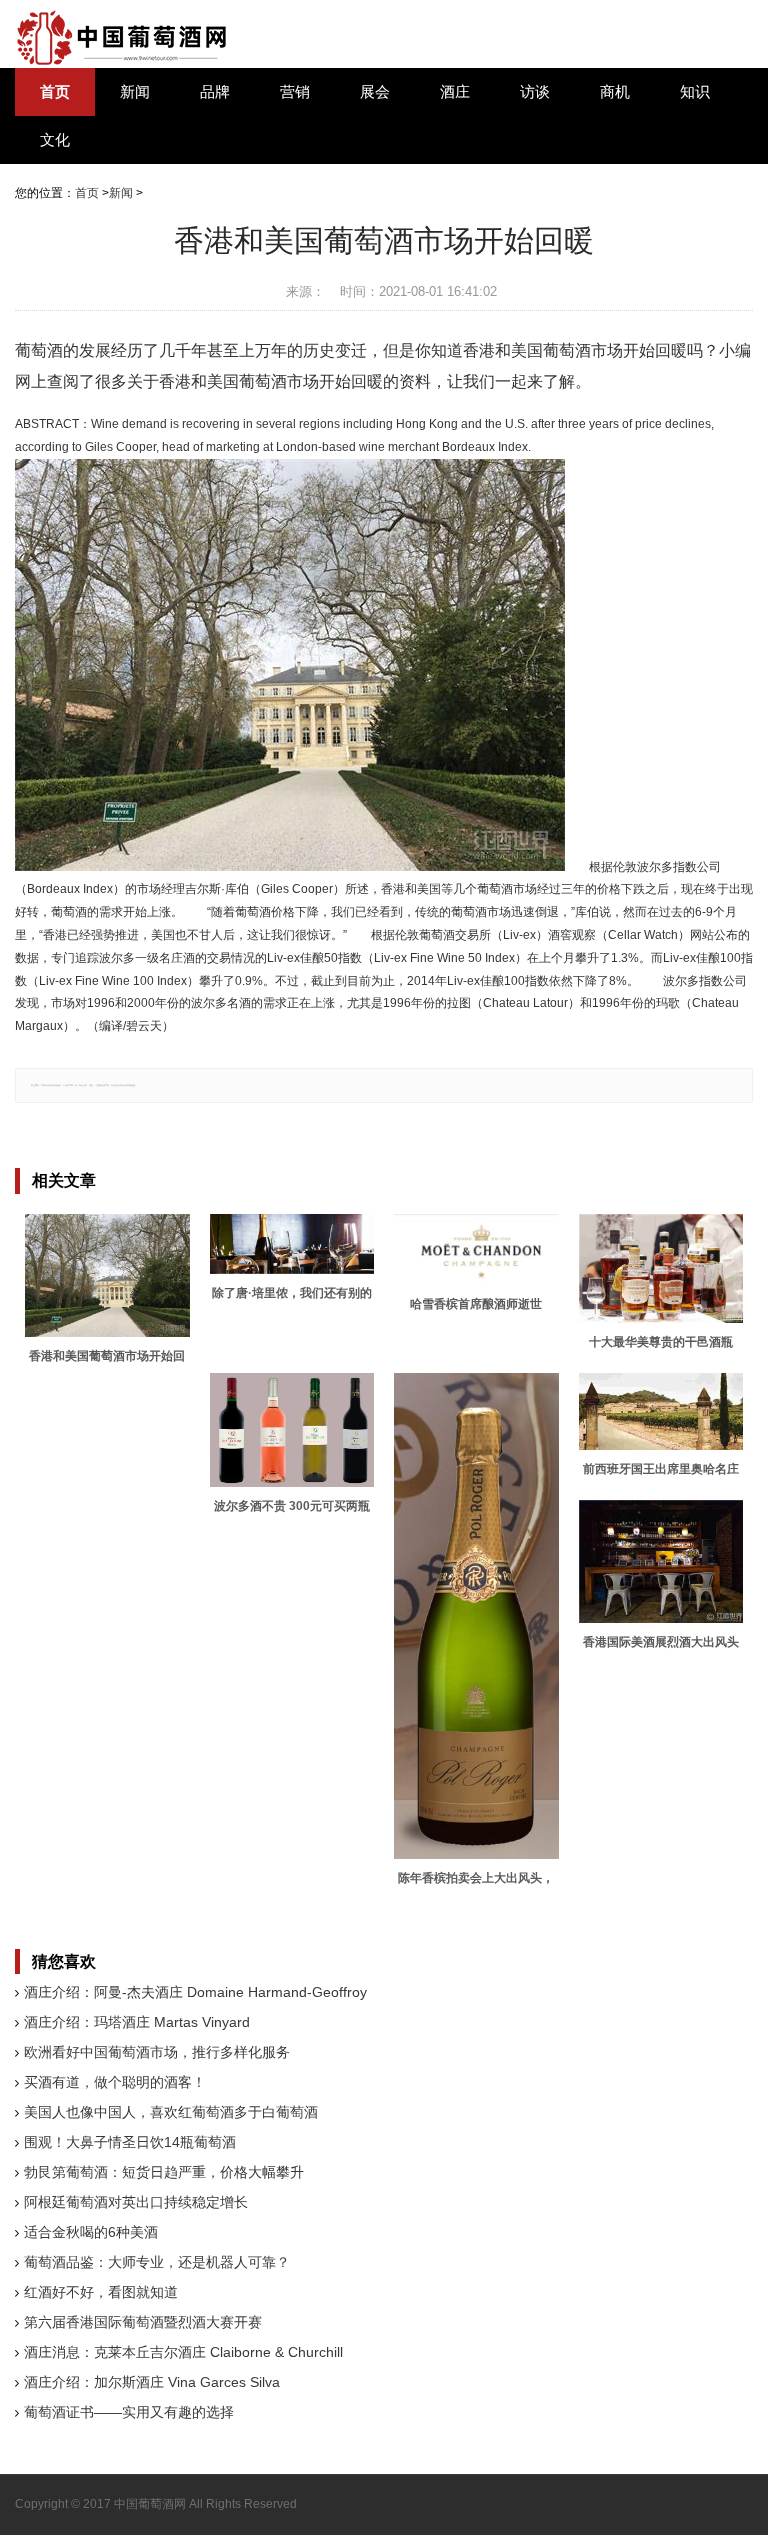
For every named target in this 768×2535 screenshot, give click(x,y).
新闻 (135, 92)
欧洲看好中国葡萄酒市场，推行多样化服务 (157, 2052)
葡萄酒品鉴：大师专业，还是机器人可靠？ (157, 2262)
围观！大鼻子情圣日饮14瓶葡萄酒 (130, 2142)
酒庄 (455, 92)
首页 (55, 92)
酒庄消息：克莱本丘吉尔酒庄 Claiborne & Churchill (183, 2352)
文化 (55, 140)
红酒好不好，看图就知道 (101, 2292)
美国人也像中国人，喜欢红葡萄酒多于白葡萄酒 (171, 2112)
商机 (615, 92)
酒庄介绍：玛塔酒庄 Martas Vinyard (137, 2022)
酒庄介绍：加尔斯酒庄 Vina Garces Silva (152, 2382)
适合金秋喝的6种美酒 (91, 2232)
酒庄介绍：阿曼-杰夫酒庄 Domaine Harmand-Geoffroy (195, 1992)
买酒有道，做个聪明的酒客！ (115, 2082)
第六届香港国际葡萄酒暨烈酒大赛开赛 (143, 2322)
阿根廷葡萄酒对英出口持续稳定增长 (136, 2202)
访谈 (535, 92)
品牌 (215, 92)
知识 (695, 92)
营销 (295, 92)
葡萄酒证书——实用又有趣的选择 (129, 2412)
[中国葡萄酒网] (122, 38)
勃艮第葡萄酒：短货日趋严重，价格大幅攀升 (164, 2172)
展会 (375, 92)
